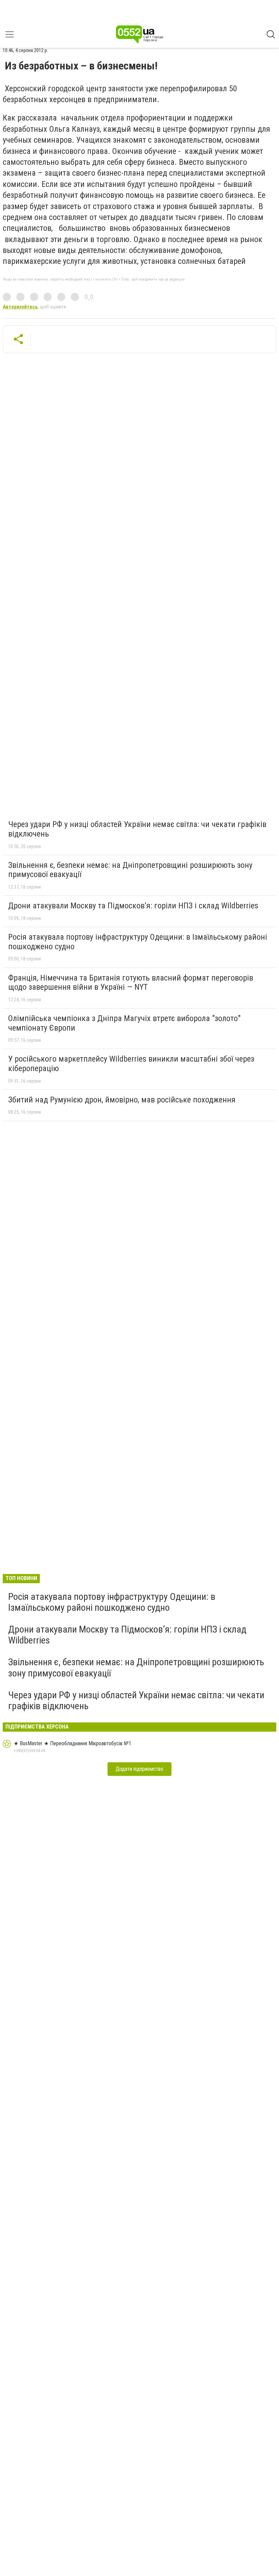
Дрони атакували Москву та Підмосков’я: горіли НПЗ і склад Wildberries (133, 906)
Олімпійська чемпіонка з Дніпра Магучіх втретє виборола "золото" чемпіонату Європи (124, 1023)
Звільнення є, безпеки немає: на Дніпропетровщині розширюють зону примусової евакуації (130, 870)
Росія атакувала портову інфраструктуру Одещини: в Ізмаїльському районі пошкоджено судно (138, 942)
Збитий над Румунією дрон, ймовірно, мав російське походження (122, 1100)
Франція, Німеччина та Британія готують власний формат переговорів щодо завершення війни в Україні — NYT (131, 983)
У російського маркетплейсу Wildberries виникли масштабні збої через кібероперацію (131, 1064)
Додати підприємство (139, 1769)
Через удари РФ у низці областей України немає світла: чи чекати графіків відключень (137, 829)
